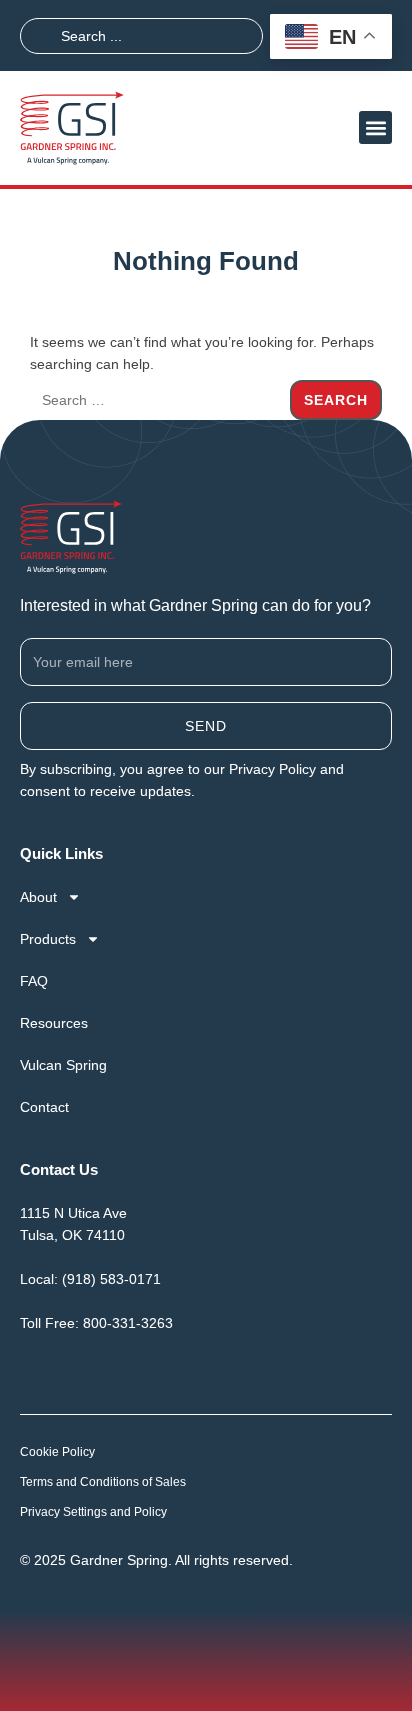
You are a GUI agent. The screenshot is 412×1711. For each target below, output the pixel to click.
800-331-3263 (128, 1323)
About (38, 897)
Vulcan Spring (63, 1065)
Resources (54, 1023)
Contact (44, 1107)
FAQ (34, 981)
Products (48, 939)
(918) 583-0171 (111, 1279)
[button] (375, 127)
